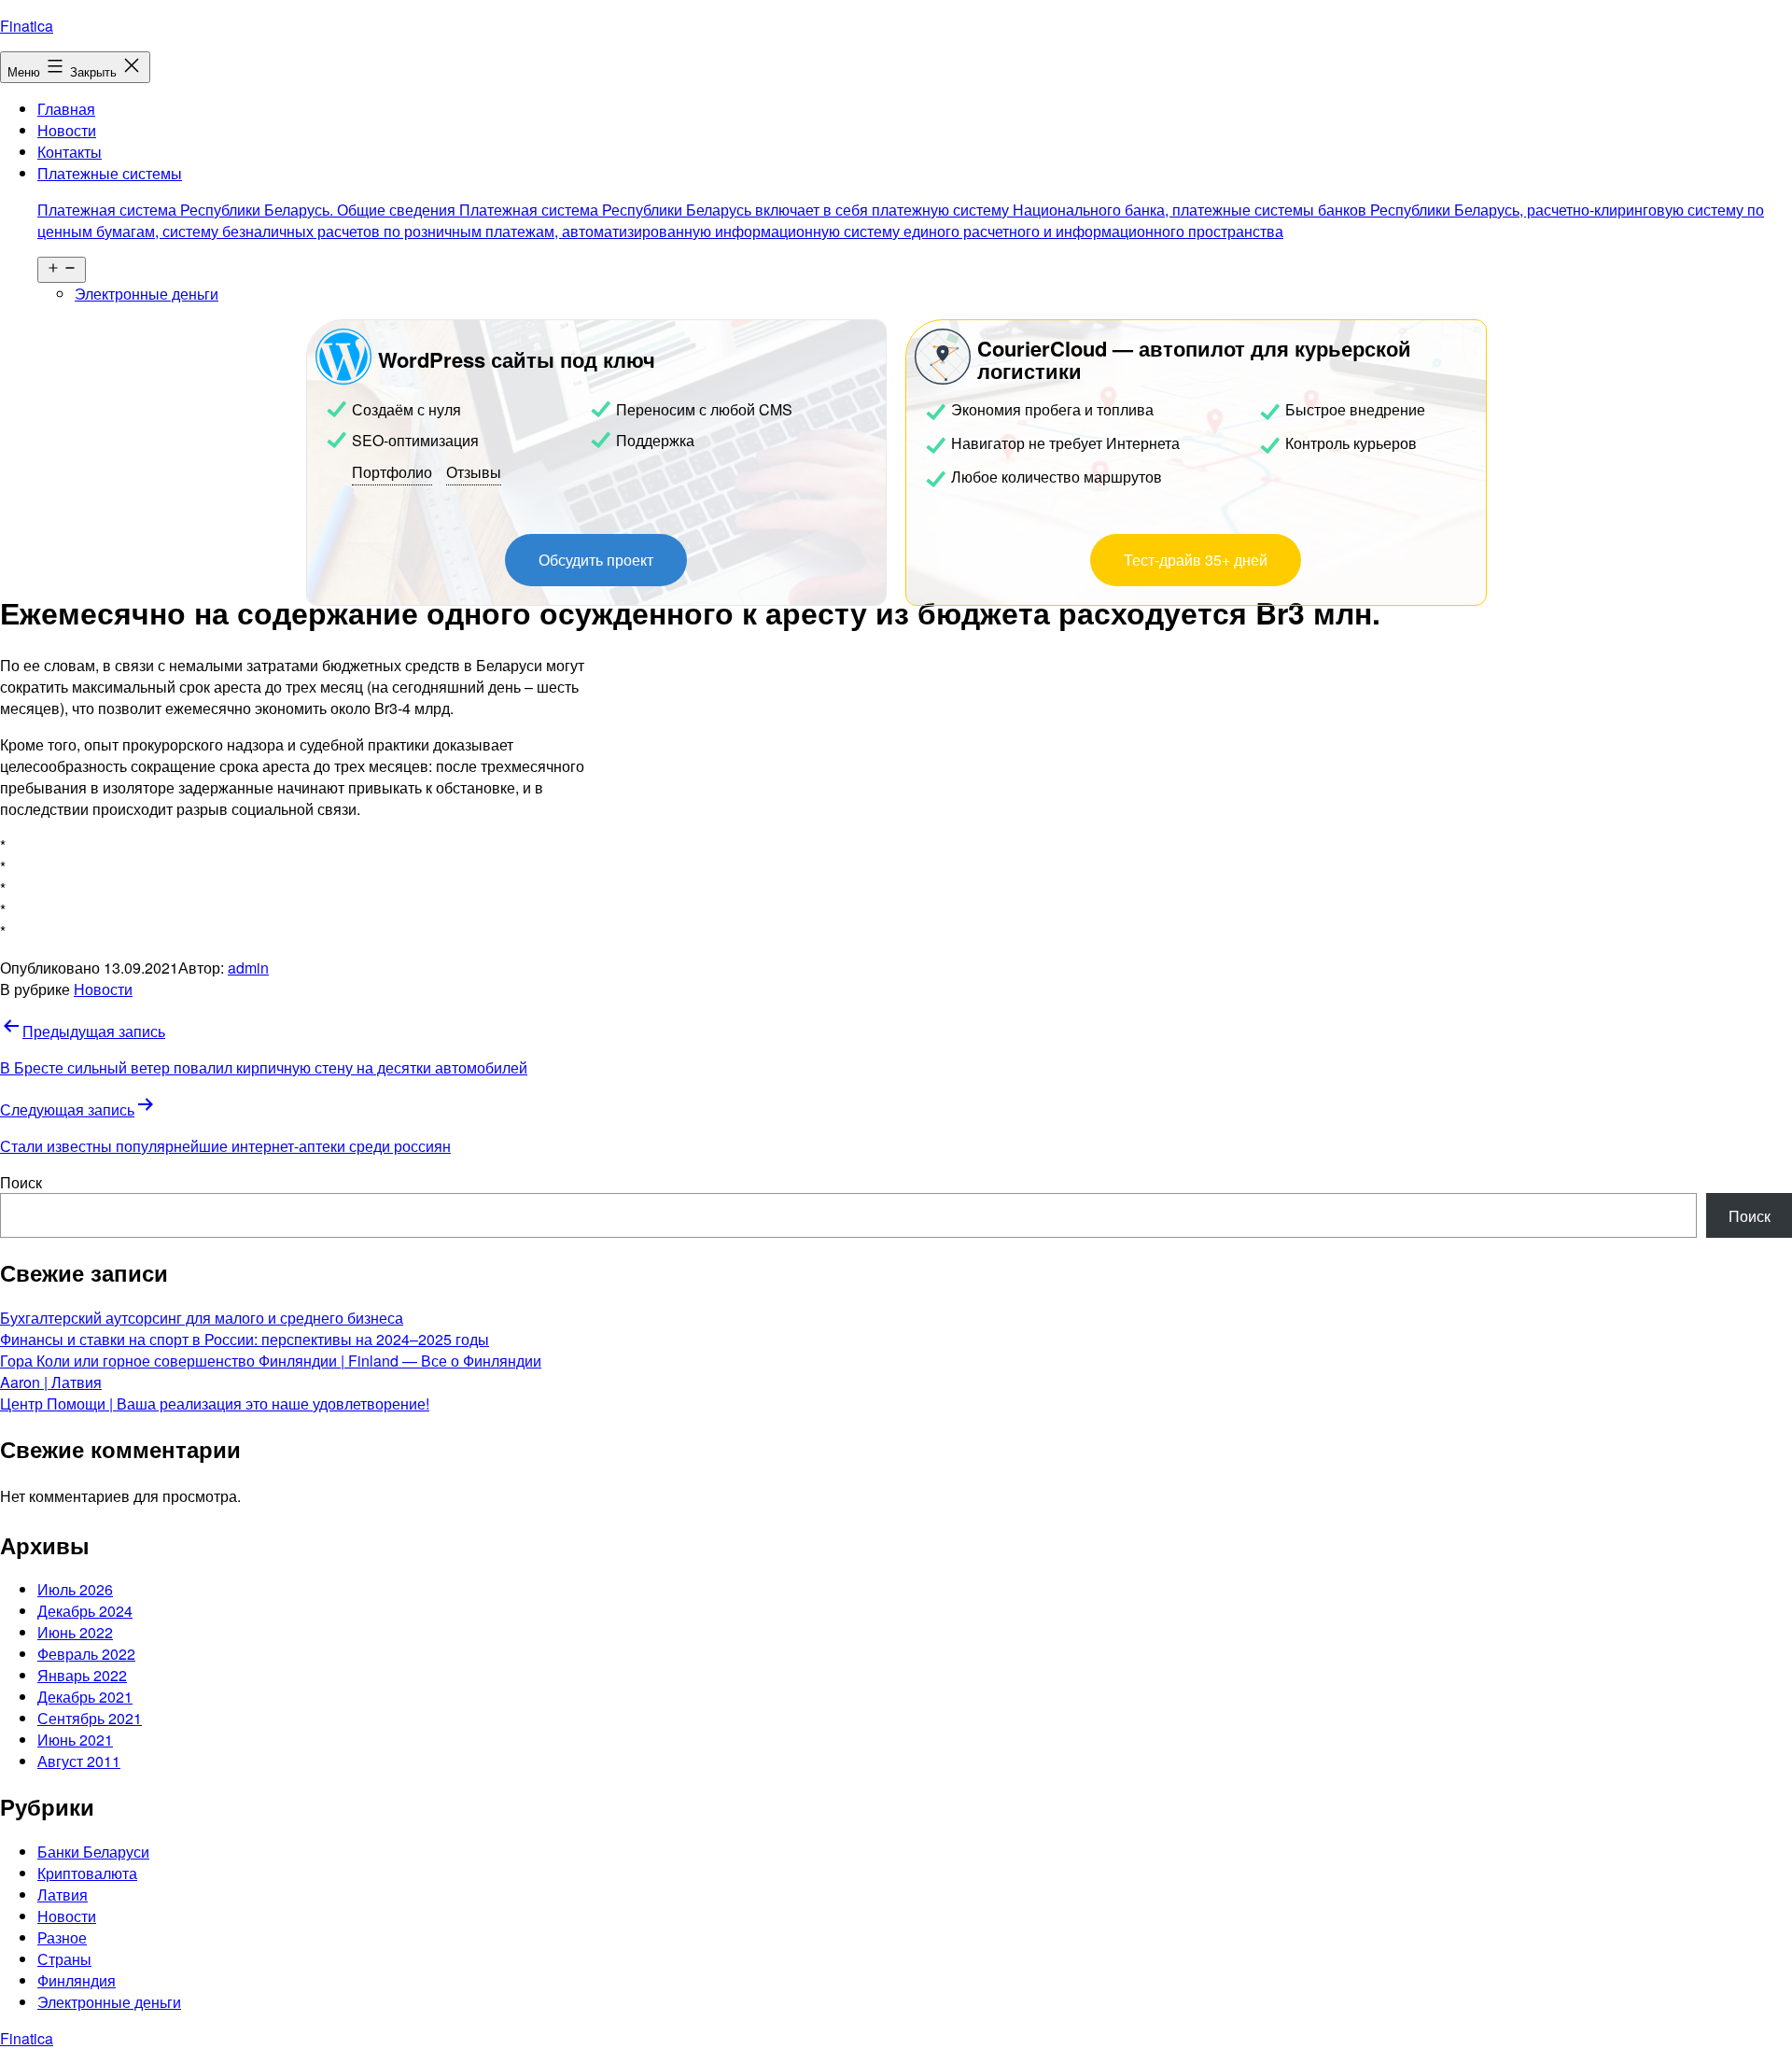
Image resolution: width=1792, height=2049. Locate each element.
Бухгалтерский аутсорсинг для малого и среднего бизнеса (202, 1318)
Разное (62, 1937)
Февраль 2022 (86, 1654)
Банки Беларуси (93, 1852)
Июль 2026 (75, 1589)
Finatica (27, 26)
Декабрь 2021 (85, 1697)
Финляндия (77, 1980)
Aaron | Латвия (51, 1382)
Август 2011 (79, 1761)
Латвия (63, 1895)
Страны (64, 1959)
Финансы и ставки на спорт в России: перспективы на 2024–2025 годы (245, 1339)
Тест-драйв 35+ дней (1196, 560)
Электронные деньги (147, 294)
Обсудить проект (596, 560)
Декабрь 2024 (85, 1611)
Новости (67, 130)
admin (248, 968)
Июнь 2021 (75, 1740)
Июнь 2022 (75, 1632)
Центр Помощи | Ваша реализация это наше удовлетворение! (215, 1403)
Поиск (21, 1182)
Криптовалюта (87, 1873)
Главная (66, 109)
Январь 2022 (82, 1675)
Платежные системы (901, 202)
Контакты (70, 152)
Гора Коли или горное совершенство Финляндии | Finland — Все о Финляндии (271, 1361)
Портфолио (392, 472)
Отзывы (474, 472)
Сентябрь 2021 (90, 1718)
